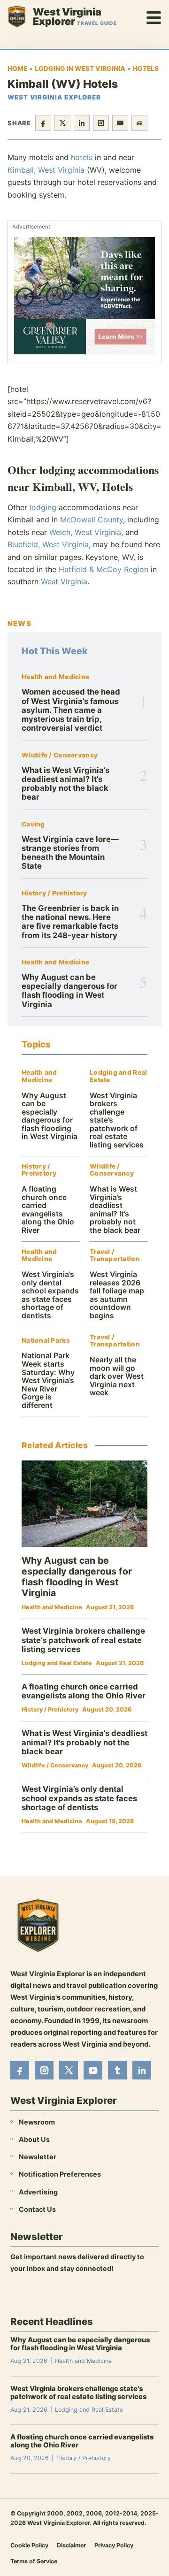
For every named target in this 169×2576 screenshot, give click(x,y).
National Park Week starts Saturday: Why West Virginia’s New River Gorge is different (48, 1380)
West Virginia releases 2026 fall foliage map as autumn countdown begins (117, 1295)
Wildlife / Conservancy (60, 755)
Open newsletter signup (55, 2293)
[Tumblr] (117, 2070)
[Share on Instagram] (101, 123)
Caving (33, 824)
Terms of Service (34, 2561)
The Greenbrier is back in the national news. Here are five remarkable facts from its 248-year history (70, 922)
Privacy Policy (114, 2545)
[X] (69, 2070)
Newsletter (38, 2157)
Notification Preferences (60, 2174)
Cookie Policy (29, 2545)
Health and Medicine (55, 677)
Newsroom (37, 2122)
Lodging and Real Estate (118, 1076)
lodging (43, 507)
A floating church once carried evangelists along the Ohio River (48, 1210)
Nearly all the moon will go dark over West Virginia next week (117, 1376)
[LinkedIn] (142, 2070)
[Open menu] (154, 16)
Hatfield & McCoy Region (104, 569)
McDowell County (92, 520)
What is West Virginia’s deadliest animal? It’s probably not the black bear (65, 784)
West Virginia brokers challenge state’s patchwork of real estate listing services (83, 1640)
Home (17, 69)
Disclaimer (71, 2545)
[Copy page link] (139, 123)
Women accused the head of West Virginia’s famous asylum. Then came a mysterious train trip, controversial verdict (71, 710)
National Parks (46, 1341)
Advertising (38, 2191)
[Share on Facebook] (43, 123)
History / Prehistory (54, 893)
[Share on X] (62, 123)
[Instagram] (44, 2070)
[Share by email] (120, 123)
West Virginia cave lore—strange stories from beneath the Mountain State (70, 853)
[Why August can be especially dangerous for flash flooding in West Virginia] (84, 1504)
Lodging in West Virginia (80, 69)
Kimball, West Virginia (46, 170)
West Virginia (64, 581)
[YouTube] (93, 2070)
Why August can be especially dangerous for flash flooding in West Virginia (69, 991)
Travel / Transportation (115, 1256)
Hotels (146, 69)
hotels (82, 157)
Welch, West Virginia (85, 532)
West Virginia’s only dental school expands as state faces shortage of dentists (50, 1295)
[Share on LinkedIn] (82, 123)
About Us (34, 2139)
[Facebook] (20, 2070)
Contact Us (37, 2209)
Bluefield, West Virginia (48, 544)
